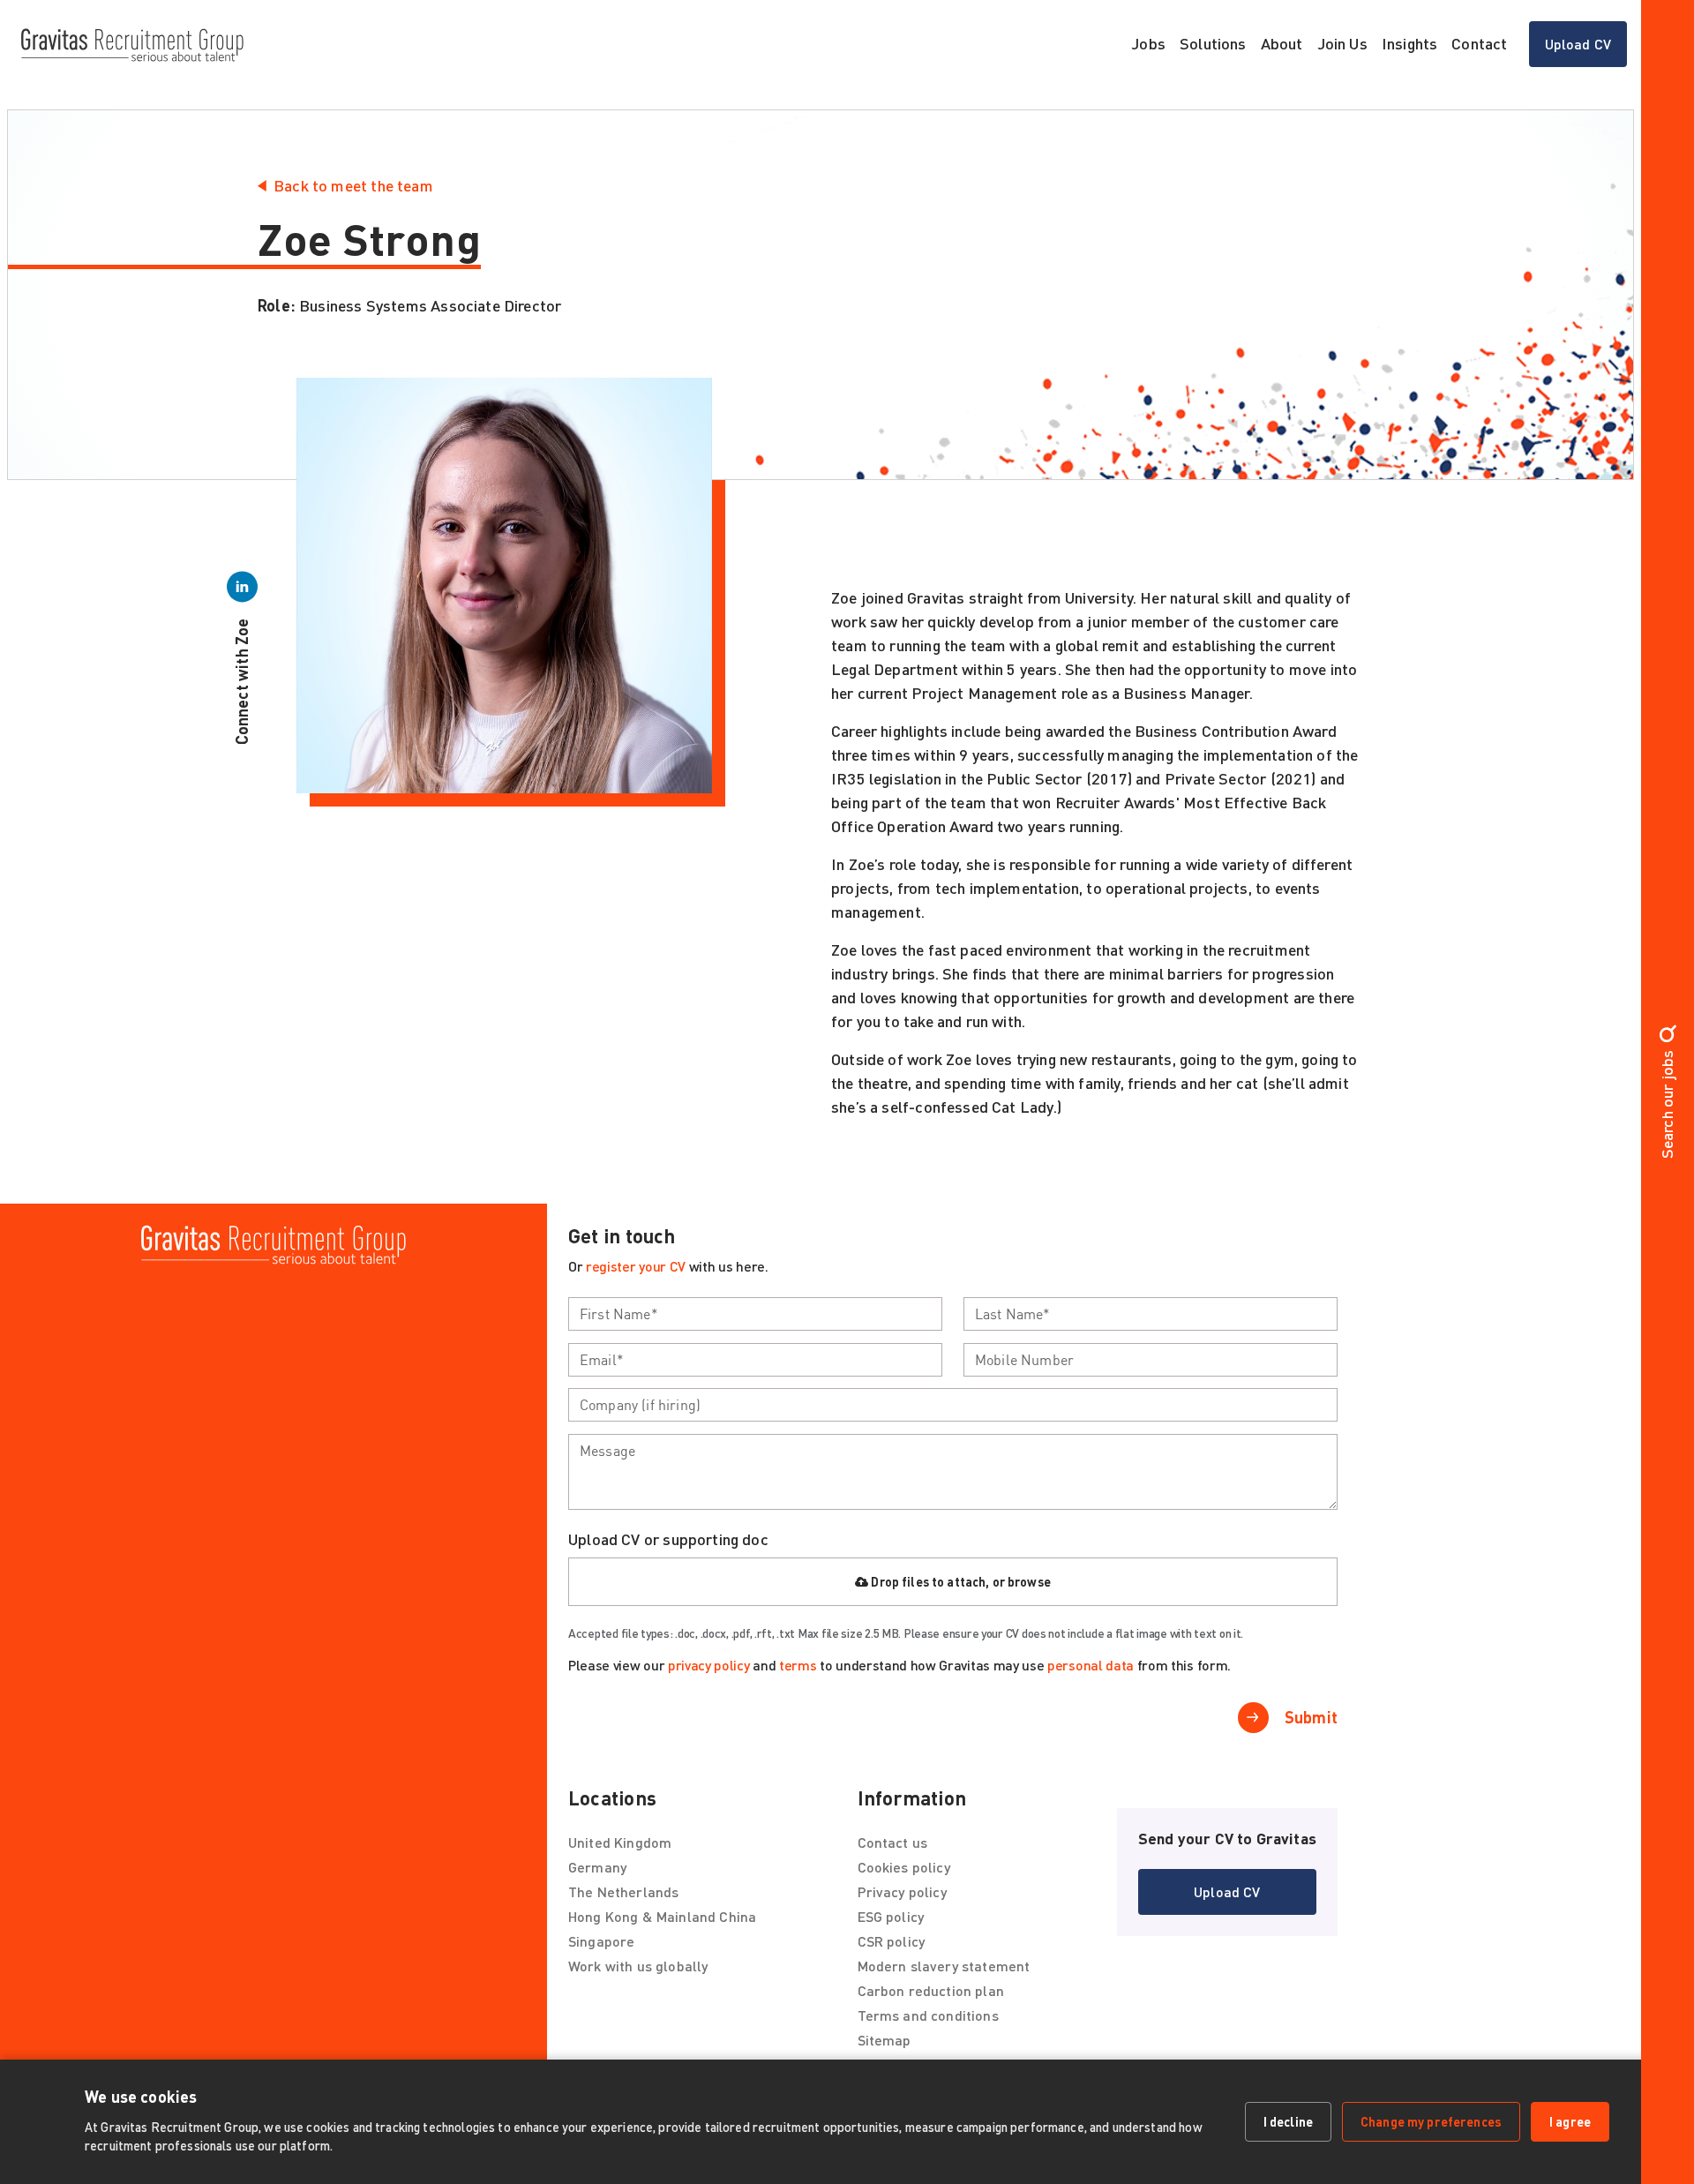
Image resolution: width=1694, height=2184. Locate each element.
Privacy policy (902, 1891)
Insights (1409, 43)
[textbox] (755, 1314)
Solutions (1213, 43)
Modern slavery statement (944, 1966)
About (1282, 43)
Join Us (1342, 43)
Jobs (1148, 43)
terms (798, 1665)
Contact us (893, 1842)
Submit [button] (1311, 1717)
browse (1029, 1582)
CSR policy (892, 1941)
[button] (1227, 1892)
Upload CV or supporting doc (668, 1539)
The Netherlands (623, 1891)
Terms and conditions (928, 2015)
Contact (1479, 43)
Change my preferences (1431, 2121)
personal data (1091, 1665)
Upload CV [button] (1586, 49)
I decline (1288, 2121)
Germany (597, 1867)
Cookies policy (904, 1867)
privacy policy (709, 1665)
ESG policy (891, 1916)
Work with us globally (638, 1966)
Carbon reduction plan (931, 1990)
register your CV (636, 1266)
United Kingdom (620, 1842)
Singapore (601, 1941)
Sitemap (884, 2040)
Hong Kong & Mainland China (662, 1916)
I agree (1570, 2121)
